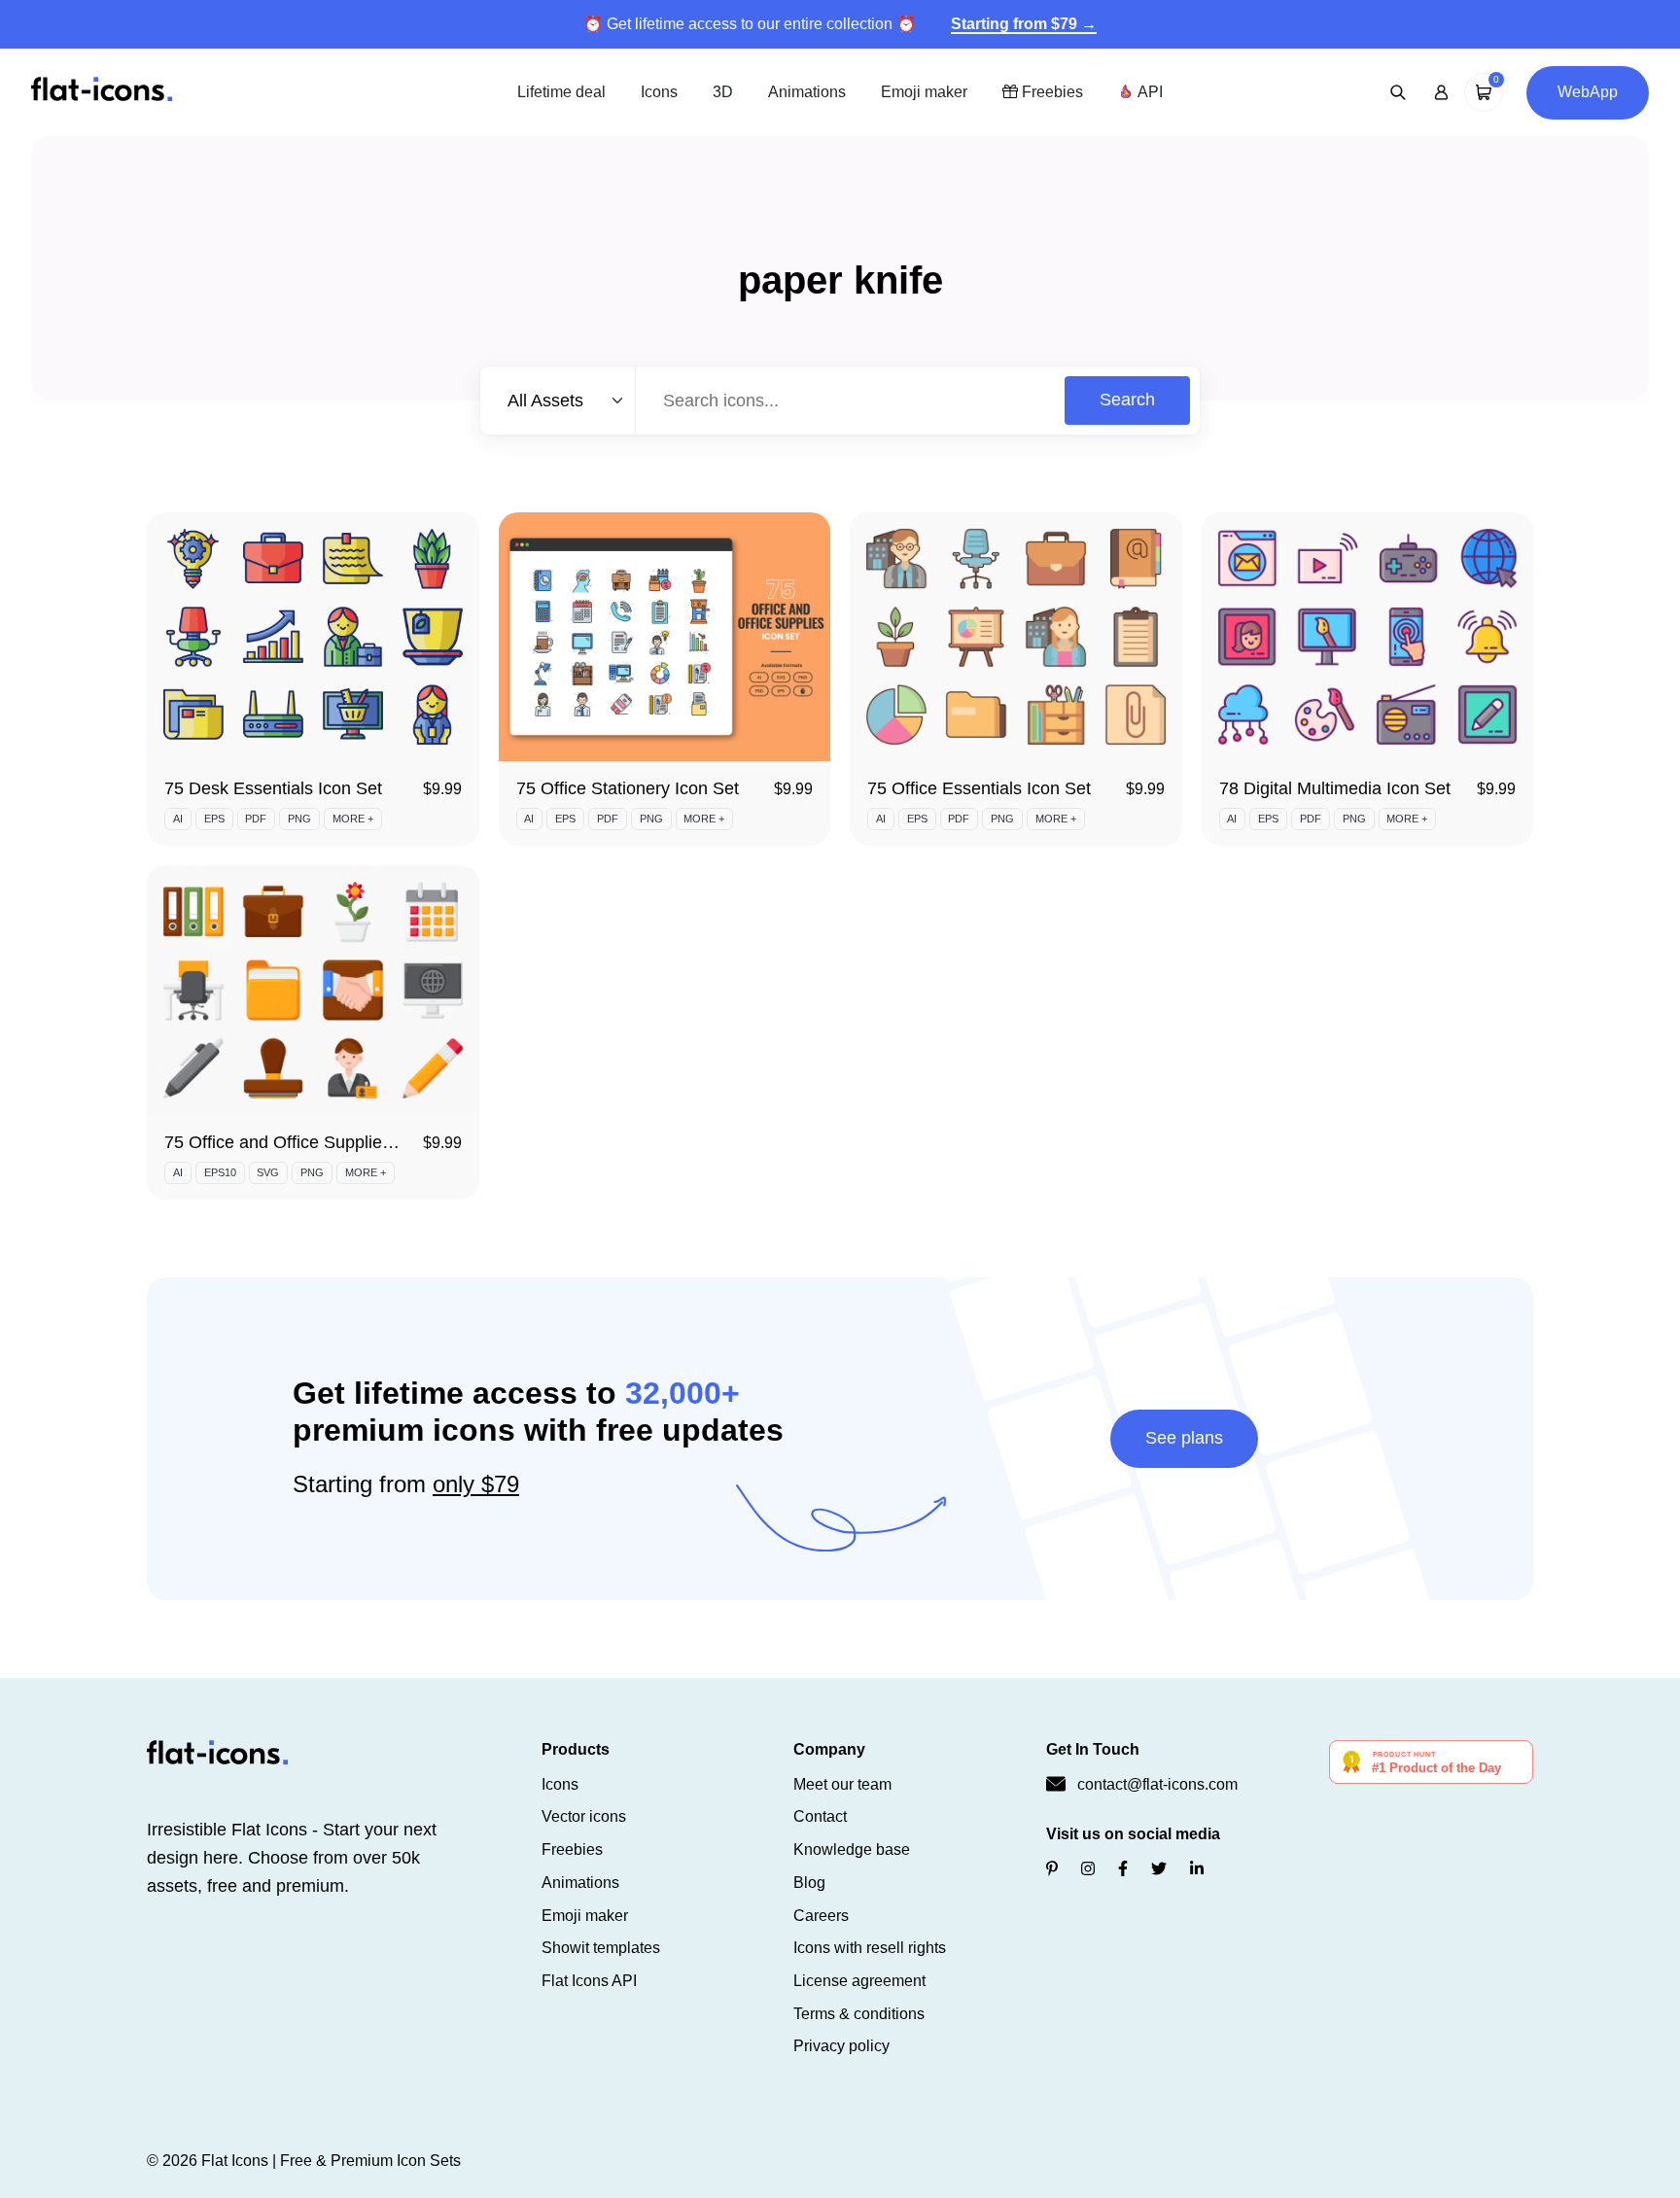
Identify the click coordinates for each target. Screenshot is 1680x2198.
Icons (659, 92)
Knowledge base (852, 1849)
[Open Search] (1398, 92)
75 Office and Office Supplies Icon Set (312, 1142)
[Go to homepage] (102, 91)
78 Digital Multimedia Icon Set (1335, 788)
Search (1127, 400)
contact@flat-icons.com (1157, 1784)
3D (723, 92)
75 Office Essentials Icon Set (979, 788)
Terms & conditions (859, 2014)
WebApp (1588, 92)
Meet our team (842, 1784)
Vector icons (584, 1816)
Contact (820, 1816)
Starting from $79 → (1024, 24)
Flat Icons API (589, 1981)
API (1148, 92)
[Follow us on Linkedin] (1197, 1869)
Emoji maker (924, 92)
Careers (821, 1916)
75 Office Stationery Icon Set (628, 788)
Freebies (1050, 92)
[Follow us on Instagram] (1088, 1869)
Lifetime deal (561, 92)
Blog (809, 1883)
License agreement (859, 1981)
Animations (807, 92)
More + (353, 819)
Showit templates (601, 1948)
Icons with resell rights (870, 1948)
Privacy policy (841, 2046)
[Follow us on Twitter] (1159, 1869)
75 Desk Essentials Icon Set (273, 788)
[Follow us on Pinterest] (1052, 1869)
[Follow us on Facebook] (1123, 1869)
